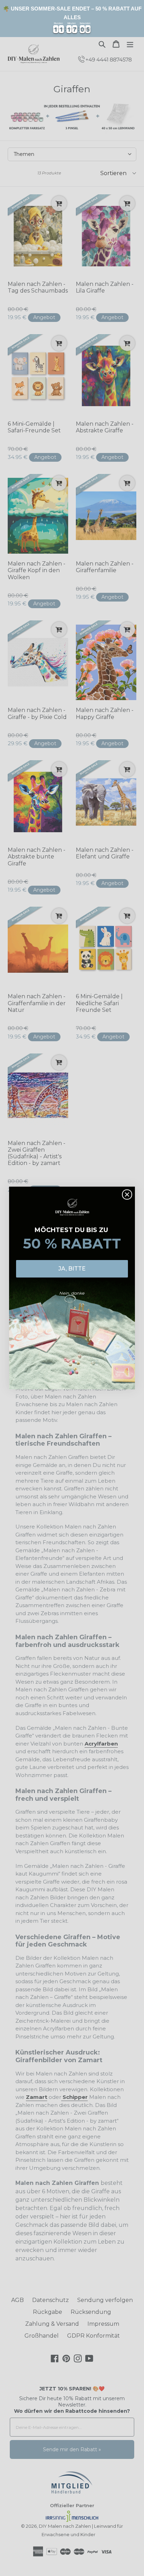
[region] (72, 19)
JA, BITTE (72, 1269)
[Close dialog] (127, 1195)
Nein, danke (72, 1293)
